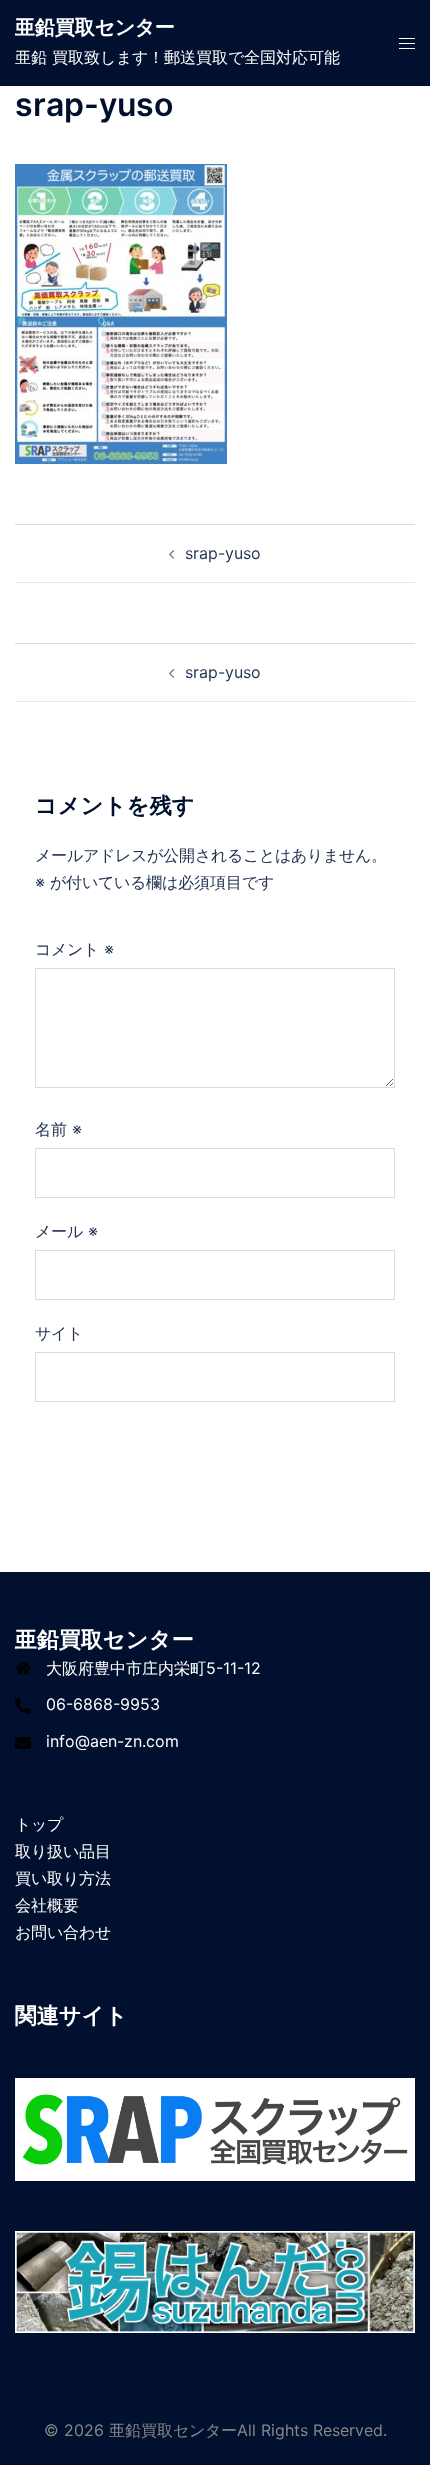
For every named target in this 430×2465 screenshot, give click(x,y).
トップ (39, 1824)
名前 (58, 1129)
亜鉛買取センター (95, 27)
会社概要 (47, 1905)
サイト (59, 1333)
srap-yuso (223, 553)
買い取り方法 (63, 1878)
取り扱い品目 (63, 1851)
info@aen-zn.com (112, 1741)
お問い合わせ (63, 1932)
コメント (74, 949)
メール (66, 1231)
